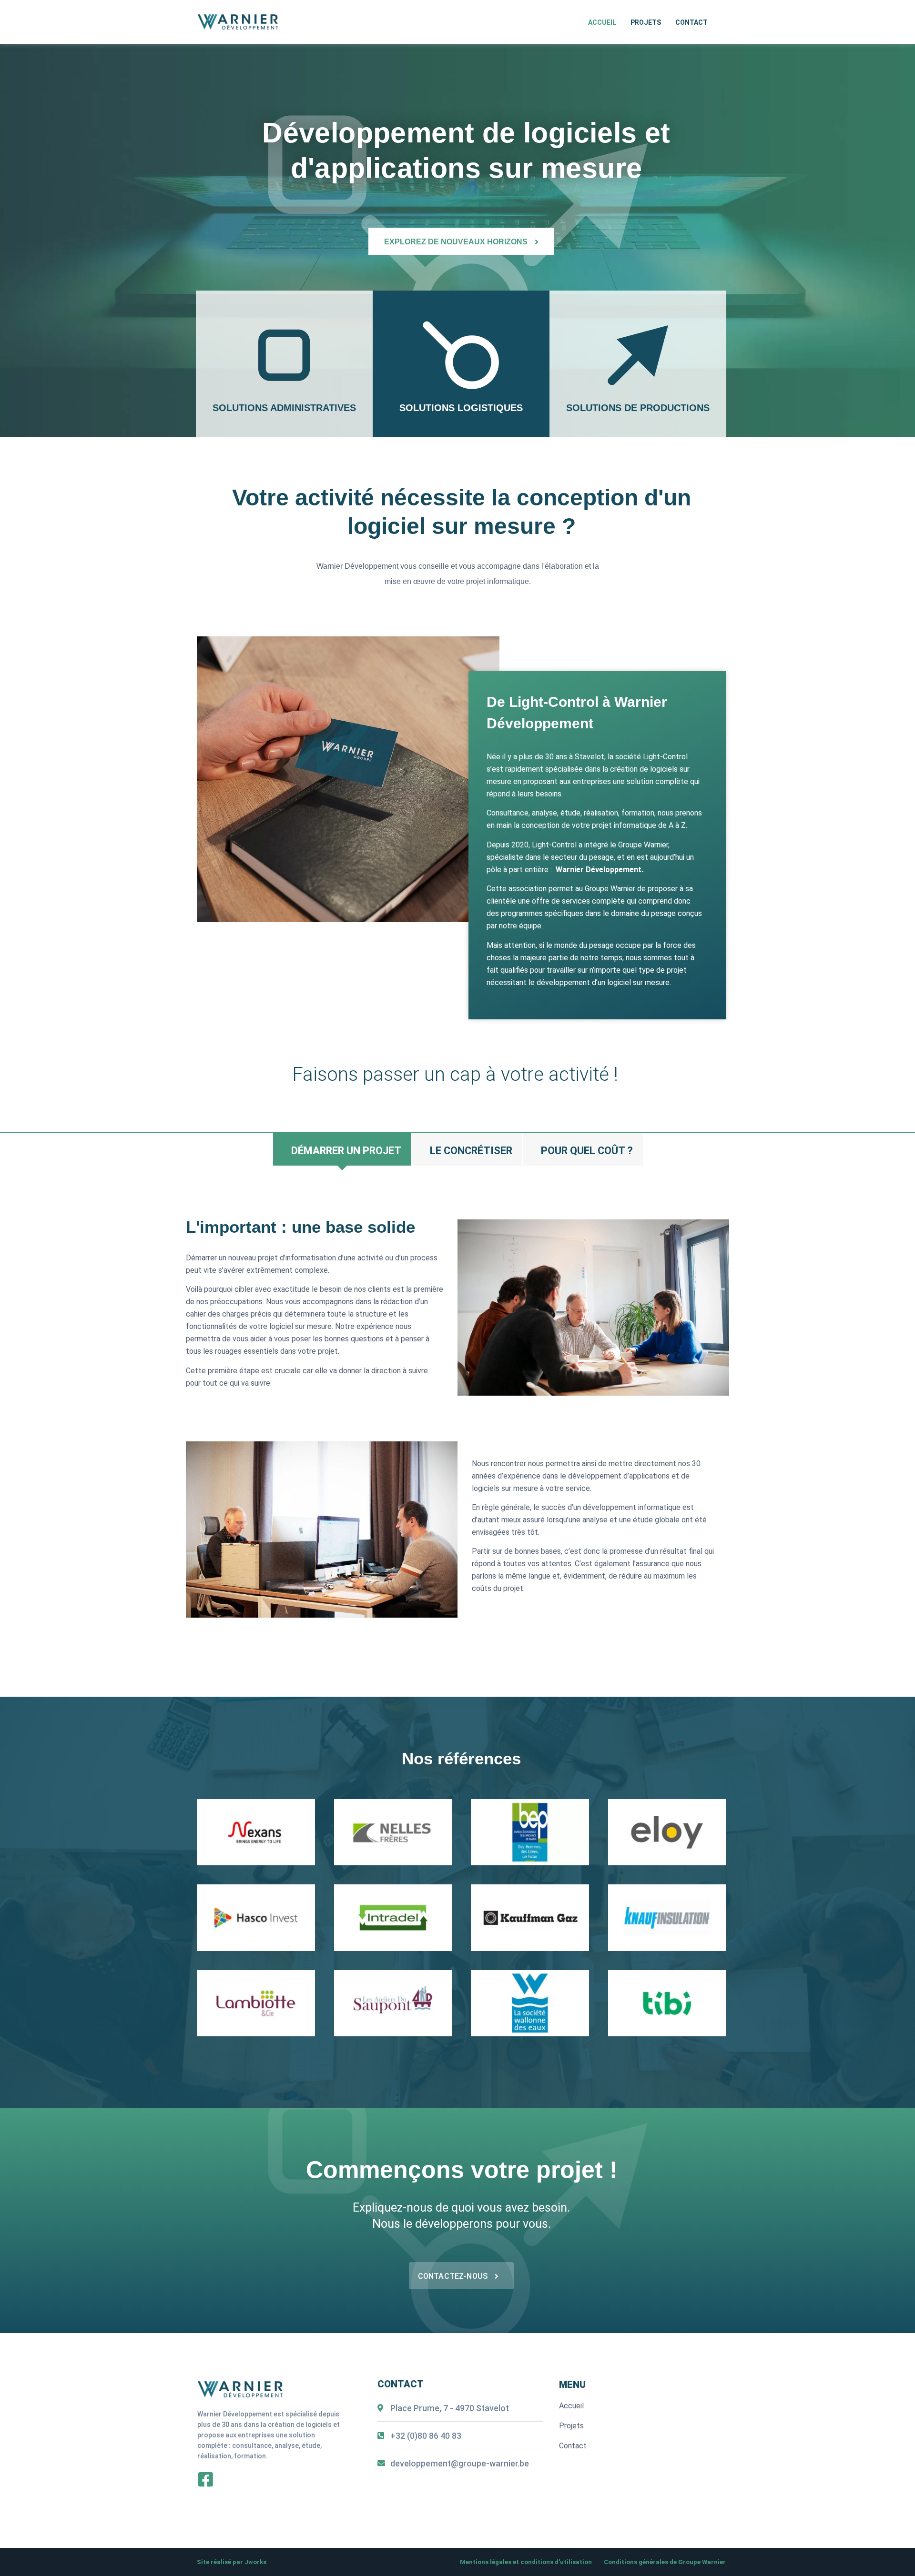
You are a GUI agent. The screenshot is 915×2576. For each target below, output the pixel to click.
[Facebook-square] (206, 2479)
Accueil (602, 22)
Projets (646, 22)
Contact (691, 22)
